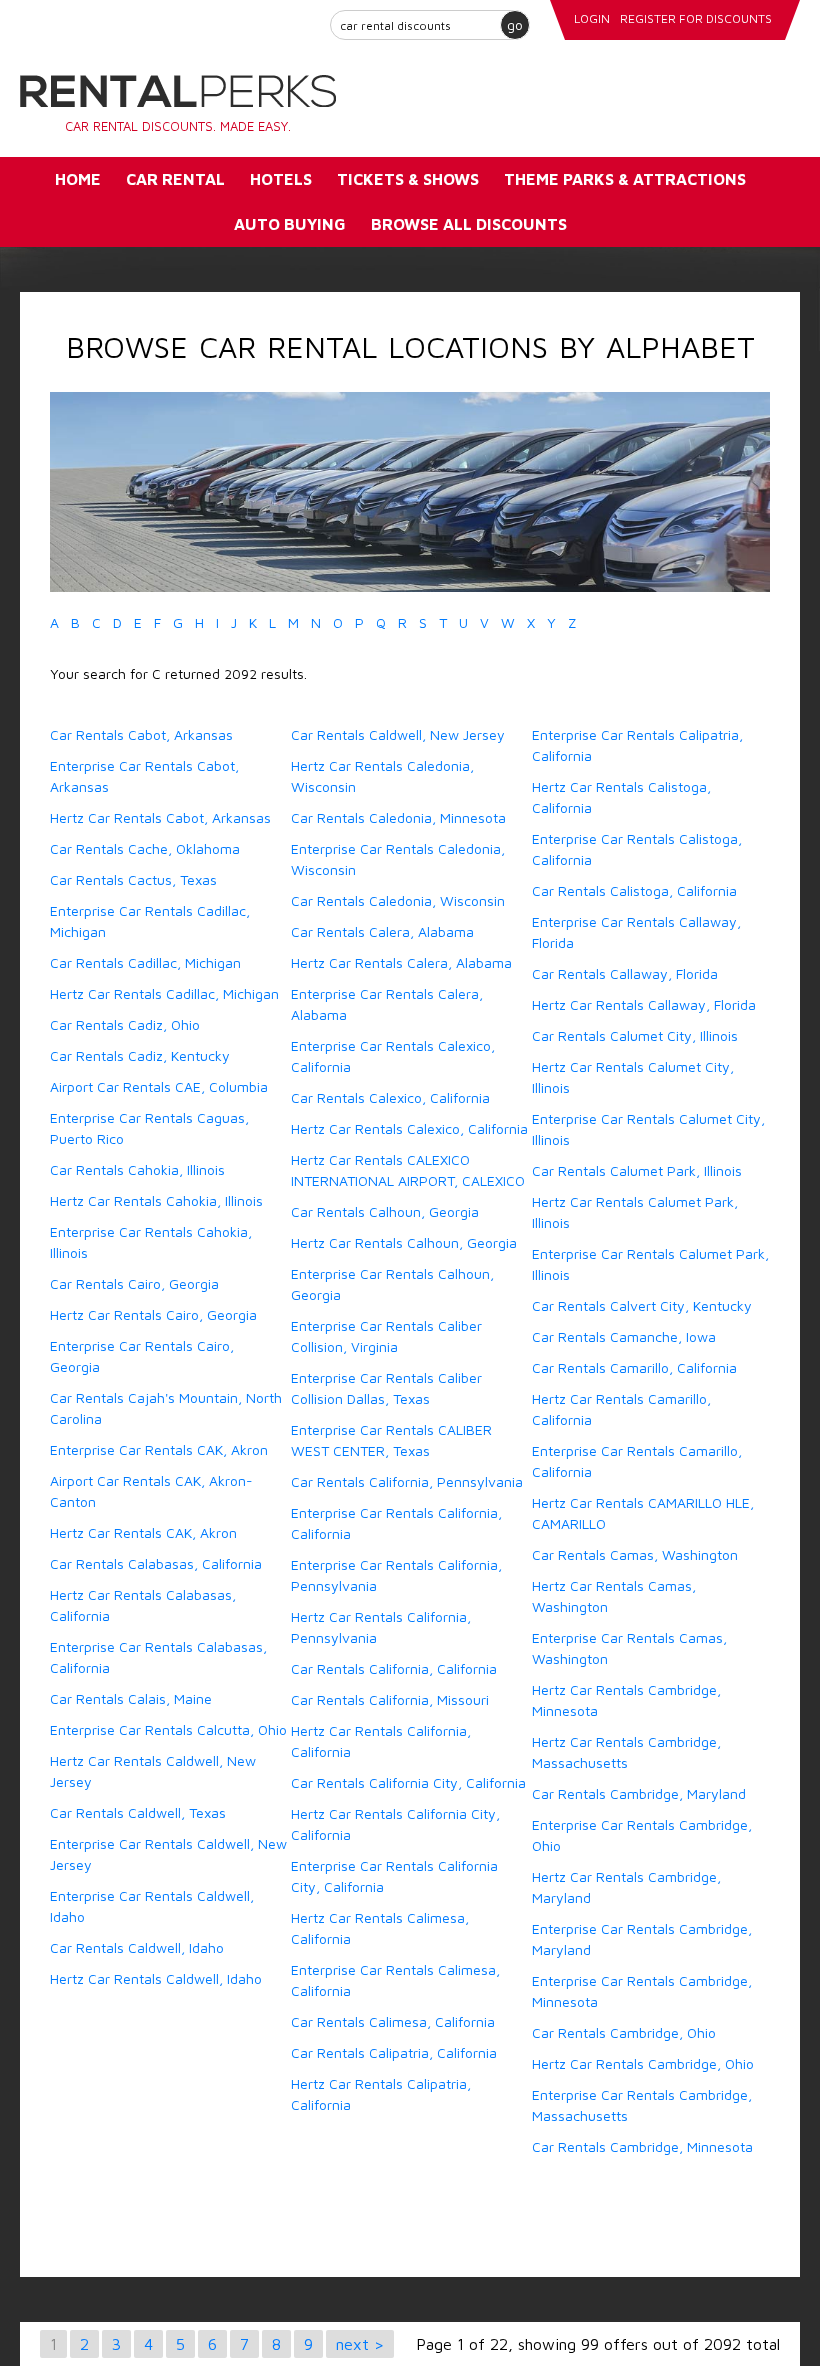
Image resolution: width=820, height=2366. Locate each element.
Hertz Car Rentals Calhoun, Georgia (404, 1242)
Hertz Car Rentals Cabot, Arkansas (160, 817)
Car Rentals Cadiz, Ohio (125, 1024)
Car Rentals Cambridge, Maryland (639, 1793)
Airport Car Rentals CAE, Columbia (159, 1086)
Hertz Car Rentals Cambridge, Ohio (643, 2063)
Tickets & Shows (408, 179)
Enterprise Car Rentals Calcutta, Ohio (168, 1729)
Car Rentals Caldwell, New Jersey (398, 734)
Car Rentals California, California (394, 1668)
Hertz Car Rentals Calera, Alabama (401, 962)
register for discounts (696, 18)
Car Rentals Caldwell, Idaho (137, 1947)
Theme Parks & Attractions (625, 179)
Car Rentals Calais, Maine (131, 1698)
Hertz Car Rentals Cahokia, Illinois (156, 1200)
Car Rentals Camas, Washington (635, 1554)
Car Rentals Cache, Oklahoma (145, 848)
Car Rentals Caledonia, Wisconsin (398, 900)
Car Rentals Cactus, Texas (133, 879)
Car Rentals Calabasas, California (156, 1563)
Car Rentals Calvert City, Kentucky (642, 1305)
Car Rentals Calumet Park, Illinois (637, 1170)
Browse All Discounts (469, 224)
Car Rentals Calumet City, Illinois (635, 1035)
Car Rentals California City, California (408, 1782)
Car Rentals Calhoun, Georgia (385, 1211)
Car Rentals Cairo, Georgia (134, 1283)
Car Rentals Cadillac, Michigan (145, 962)
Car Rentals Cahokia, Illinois (137, 1169)
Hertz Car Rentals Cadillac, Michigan (164, 993)
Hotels (281, 179)
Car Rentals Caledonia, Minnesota (398, 817)
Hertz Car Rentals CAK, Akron (143, 1532)
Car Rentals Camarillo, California (634, 1367)
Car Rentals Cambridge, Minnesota (642, 2146)
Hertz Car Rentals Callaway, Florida (644, 1004)
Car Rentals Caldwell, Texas (138, 1812)
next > (360, 2344)
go (515, 24)
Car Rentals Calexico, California (390, 1097)
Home (78, 179)
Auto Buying (290, 224)
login (592, 18)
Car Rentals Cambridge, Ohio (624, 2032)
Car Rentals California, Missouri (390, 1699)
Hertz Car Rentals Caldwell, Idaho (156, 1978)
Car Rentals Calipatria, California (394, 2052)
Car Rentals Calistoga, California (634, 890)
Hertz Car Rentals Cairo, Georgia (153, 1314)
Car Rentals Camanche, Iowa (624, 1336)
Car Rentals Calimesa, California (393, 2021)
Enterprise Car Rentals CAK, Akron (159, 1449)
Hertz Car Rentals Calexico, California (409, 1128)
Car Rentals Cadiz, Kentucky (140, 1055)
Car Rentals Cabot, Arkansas (141, 734)
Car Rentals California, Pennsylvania (407, 1481)
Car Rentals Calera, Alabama (382, 931)
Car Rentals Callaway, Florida (625, 973)
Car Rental (175, 179)
